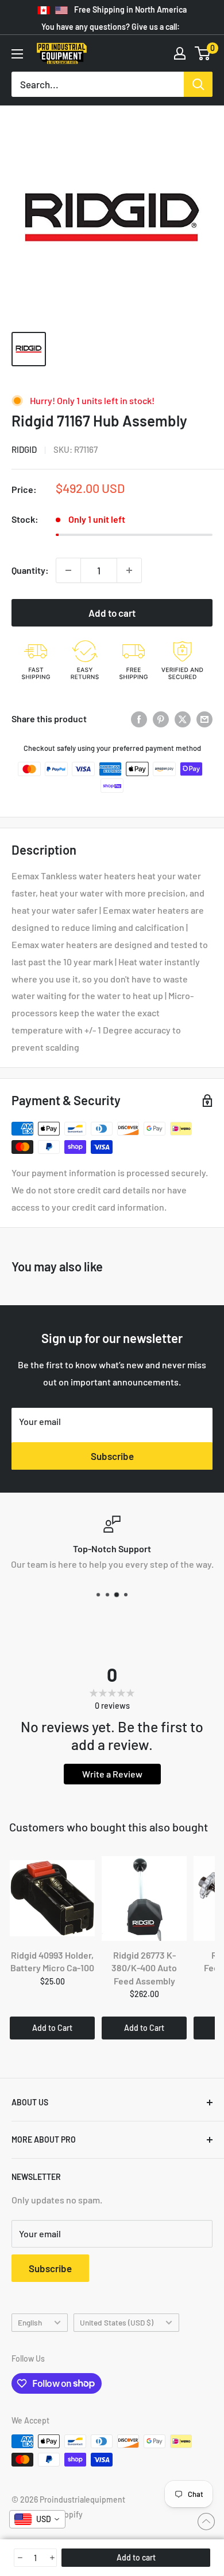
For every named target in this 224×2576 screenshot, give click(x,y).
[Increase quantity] (129, 570)
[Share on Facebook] (139, 719)
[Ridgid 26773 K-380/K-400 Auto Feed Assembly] (144, 1898)
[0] (203, 53)
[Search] (198, 84)
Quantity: (30, 570)
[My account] (180, 53)
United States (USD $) (117, 2322)
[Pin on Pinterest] (161, 719)
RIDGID (24, 449)
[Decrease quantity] (68, 570)
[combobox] (37, 2519)
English (30, 2322)
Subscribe (112, 1456)
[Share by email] (204, 719)
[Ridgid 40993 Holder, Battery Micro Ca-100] (52, 1898)
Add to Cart (52, 2028)
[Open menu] (17, 54)
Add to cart (112, 613)
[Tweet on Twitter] (183, 719)
